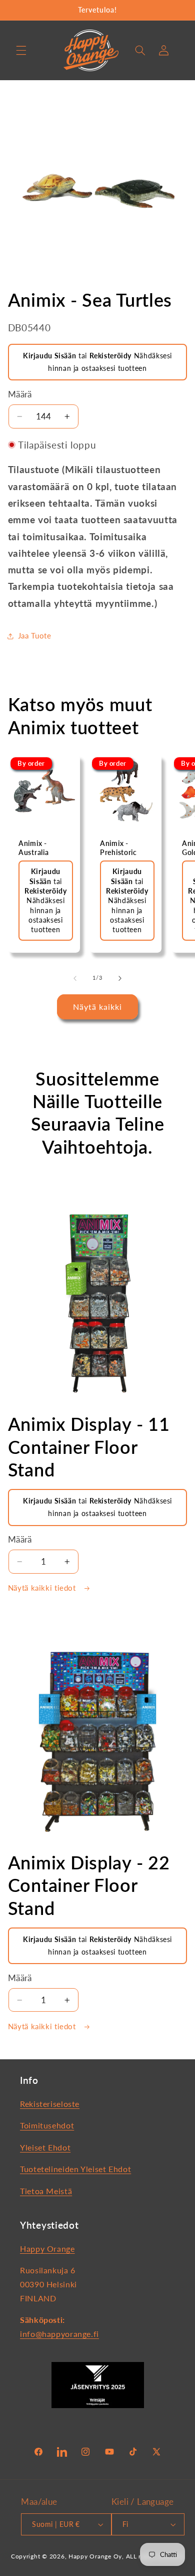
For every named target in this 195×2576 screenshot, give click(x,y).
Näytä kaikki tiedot (43, 1588)
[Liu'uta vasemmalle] (75, 978)
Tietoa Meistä (46, 2191)
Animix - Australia (33, 847)
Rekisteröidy (111, 356)
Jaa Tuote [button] (35, 635)
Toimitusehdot (47, 2125)
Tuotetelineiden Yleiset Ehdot (75, 2169)
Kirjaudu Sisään (49, 356)
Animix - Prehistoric (118, 847)
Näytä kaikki (98, 1007)
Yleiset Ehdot (45, 2147)
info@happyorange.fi (59, 2334)
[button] (21, 50)
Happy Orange (47, 2248)
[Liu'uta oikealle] (120, 978)
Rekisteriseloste (50, 2104)
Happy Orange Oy (95, 2556)
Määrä (20, 394)
